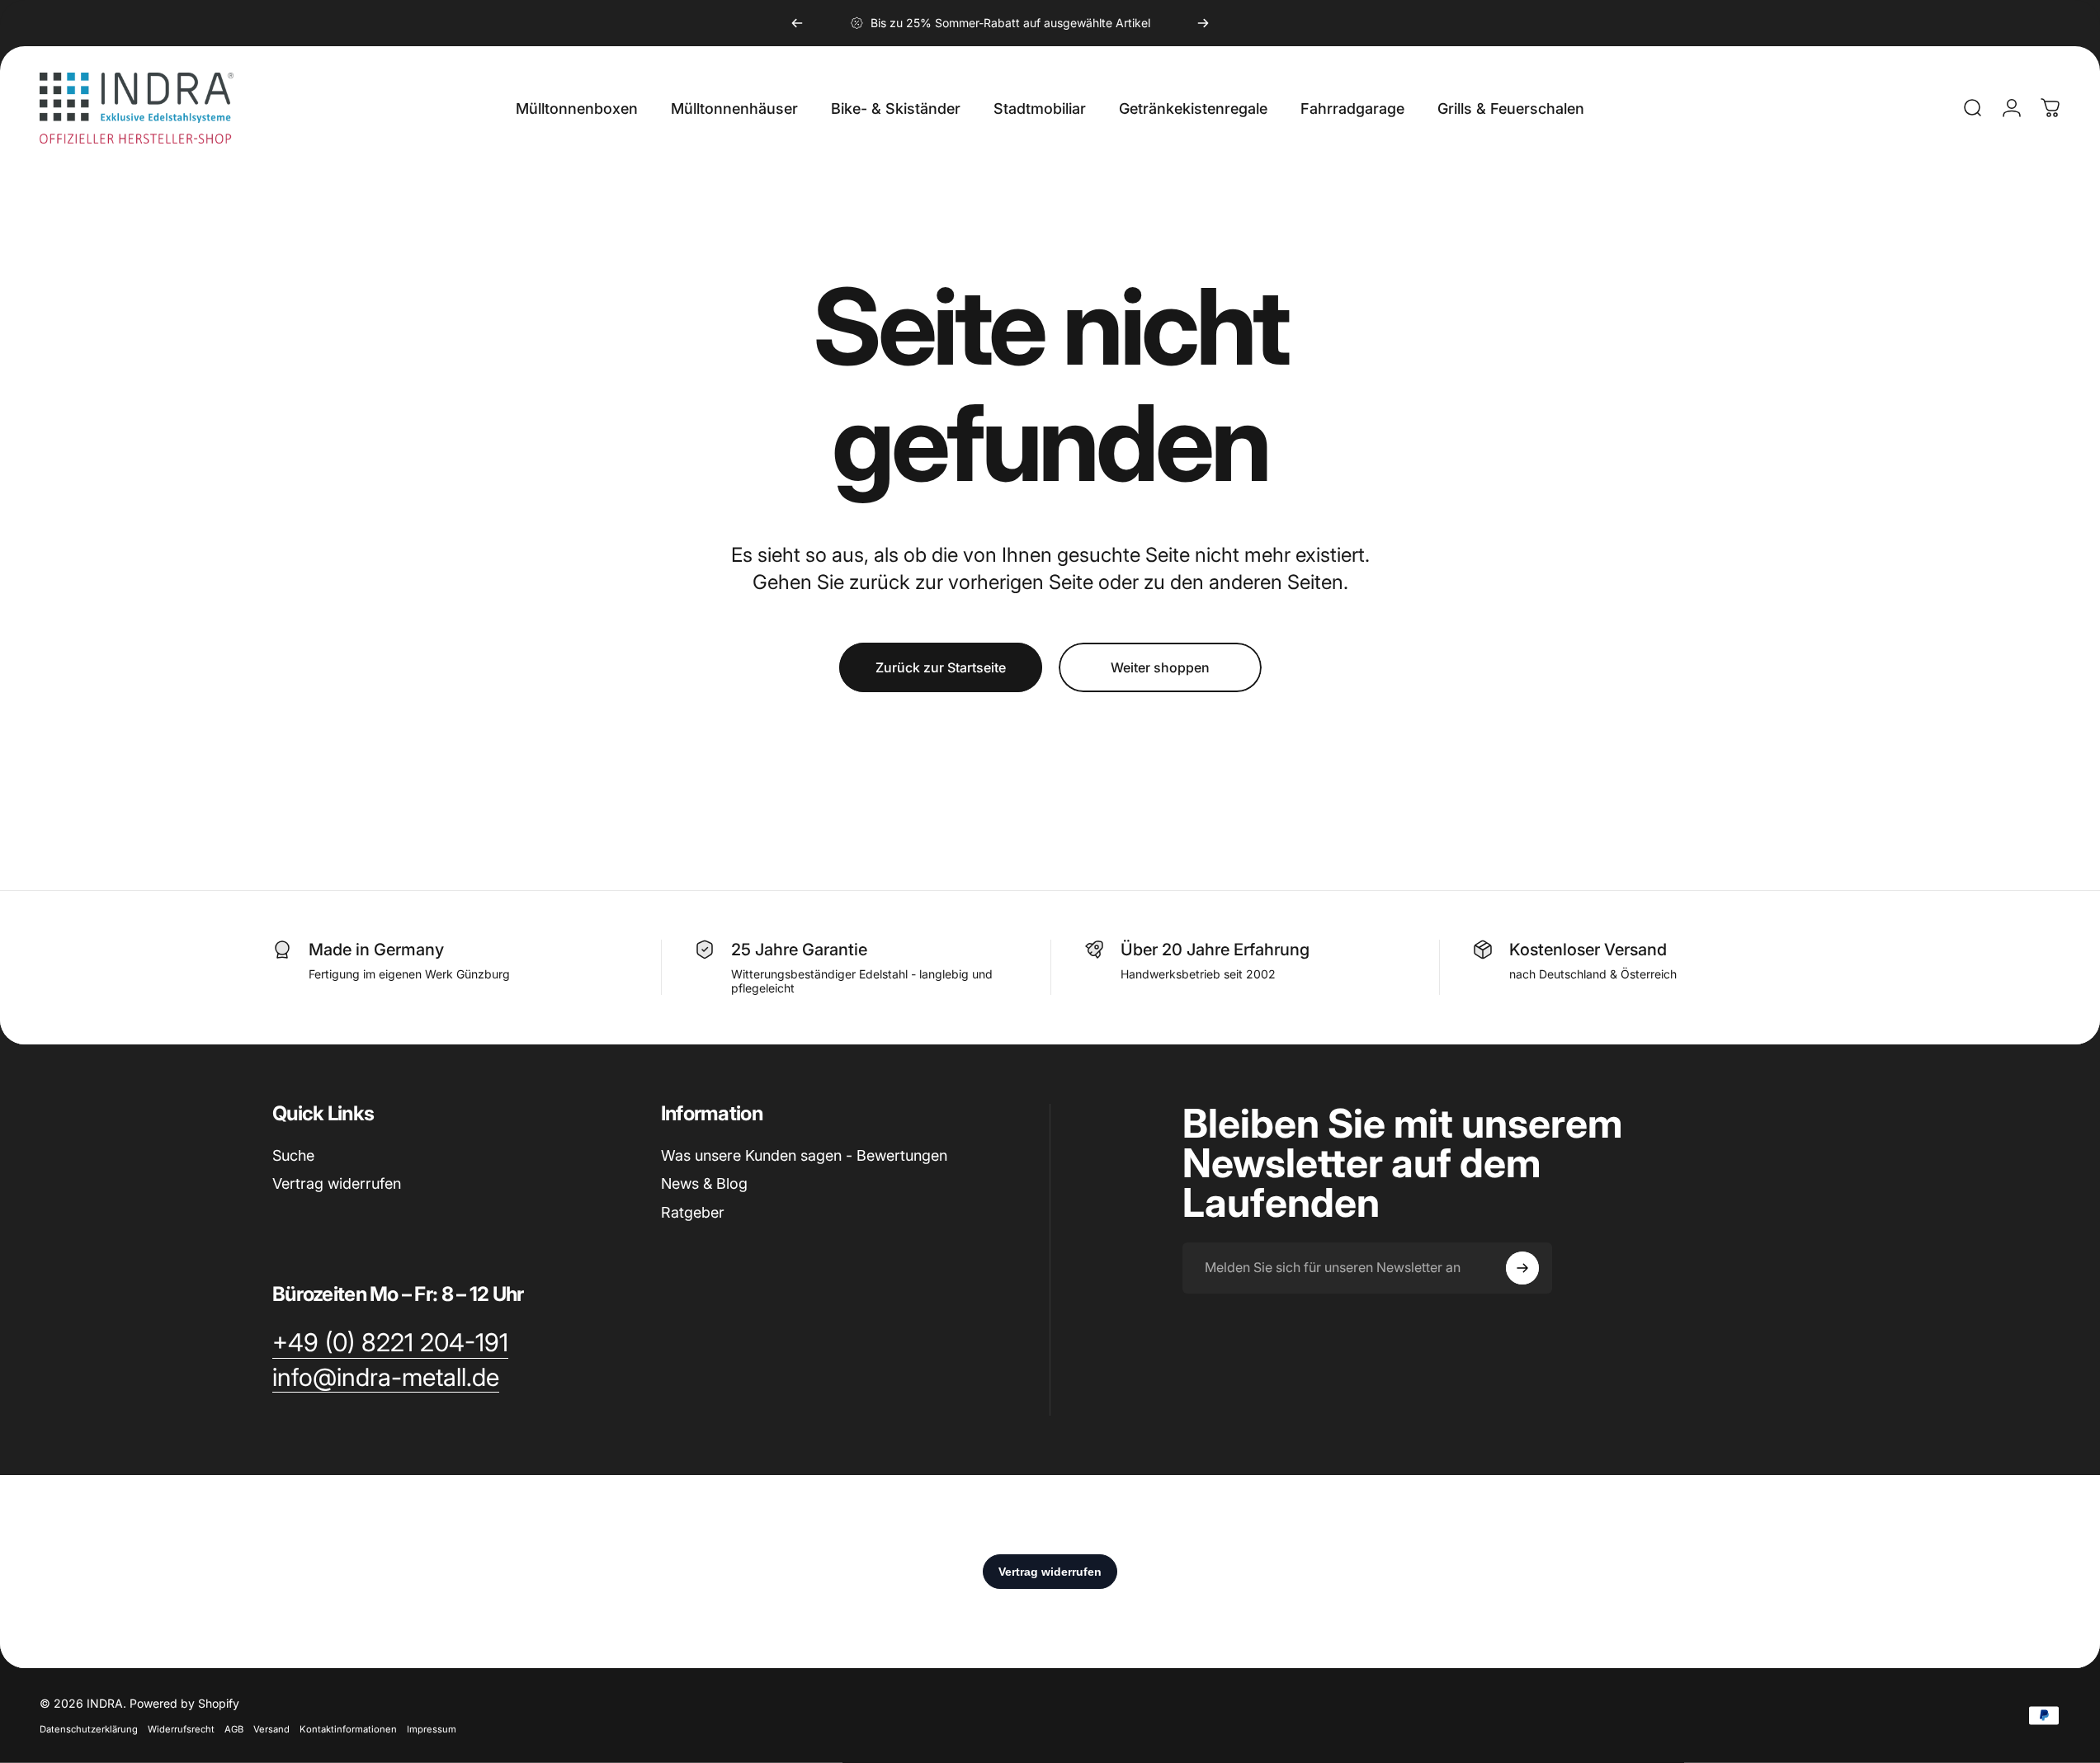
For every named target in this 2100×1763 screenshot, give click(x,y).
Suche (293, 1155)
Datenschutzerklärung (89, 1729)
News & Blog (704, 1183)
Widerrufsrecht (181, 1729)
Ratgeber (693, 1212)
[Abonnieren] (1522, 1268)
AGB (234, 1729)
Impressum (432, 1729)
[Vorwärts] (1203, 23)
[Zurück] (797, 23)
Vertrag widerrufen (337, 1183)
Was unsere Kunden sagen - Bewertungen (804, 1155)
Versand (271, 1729)
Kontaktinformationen (348, 1729)
